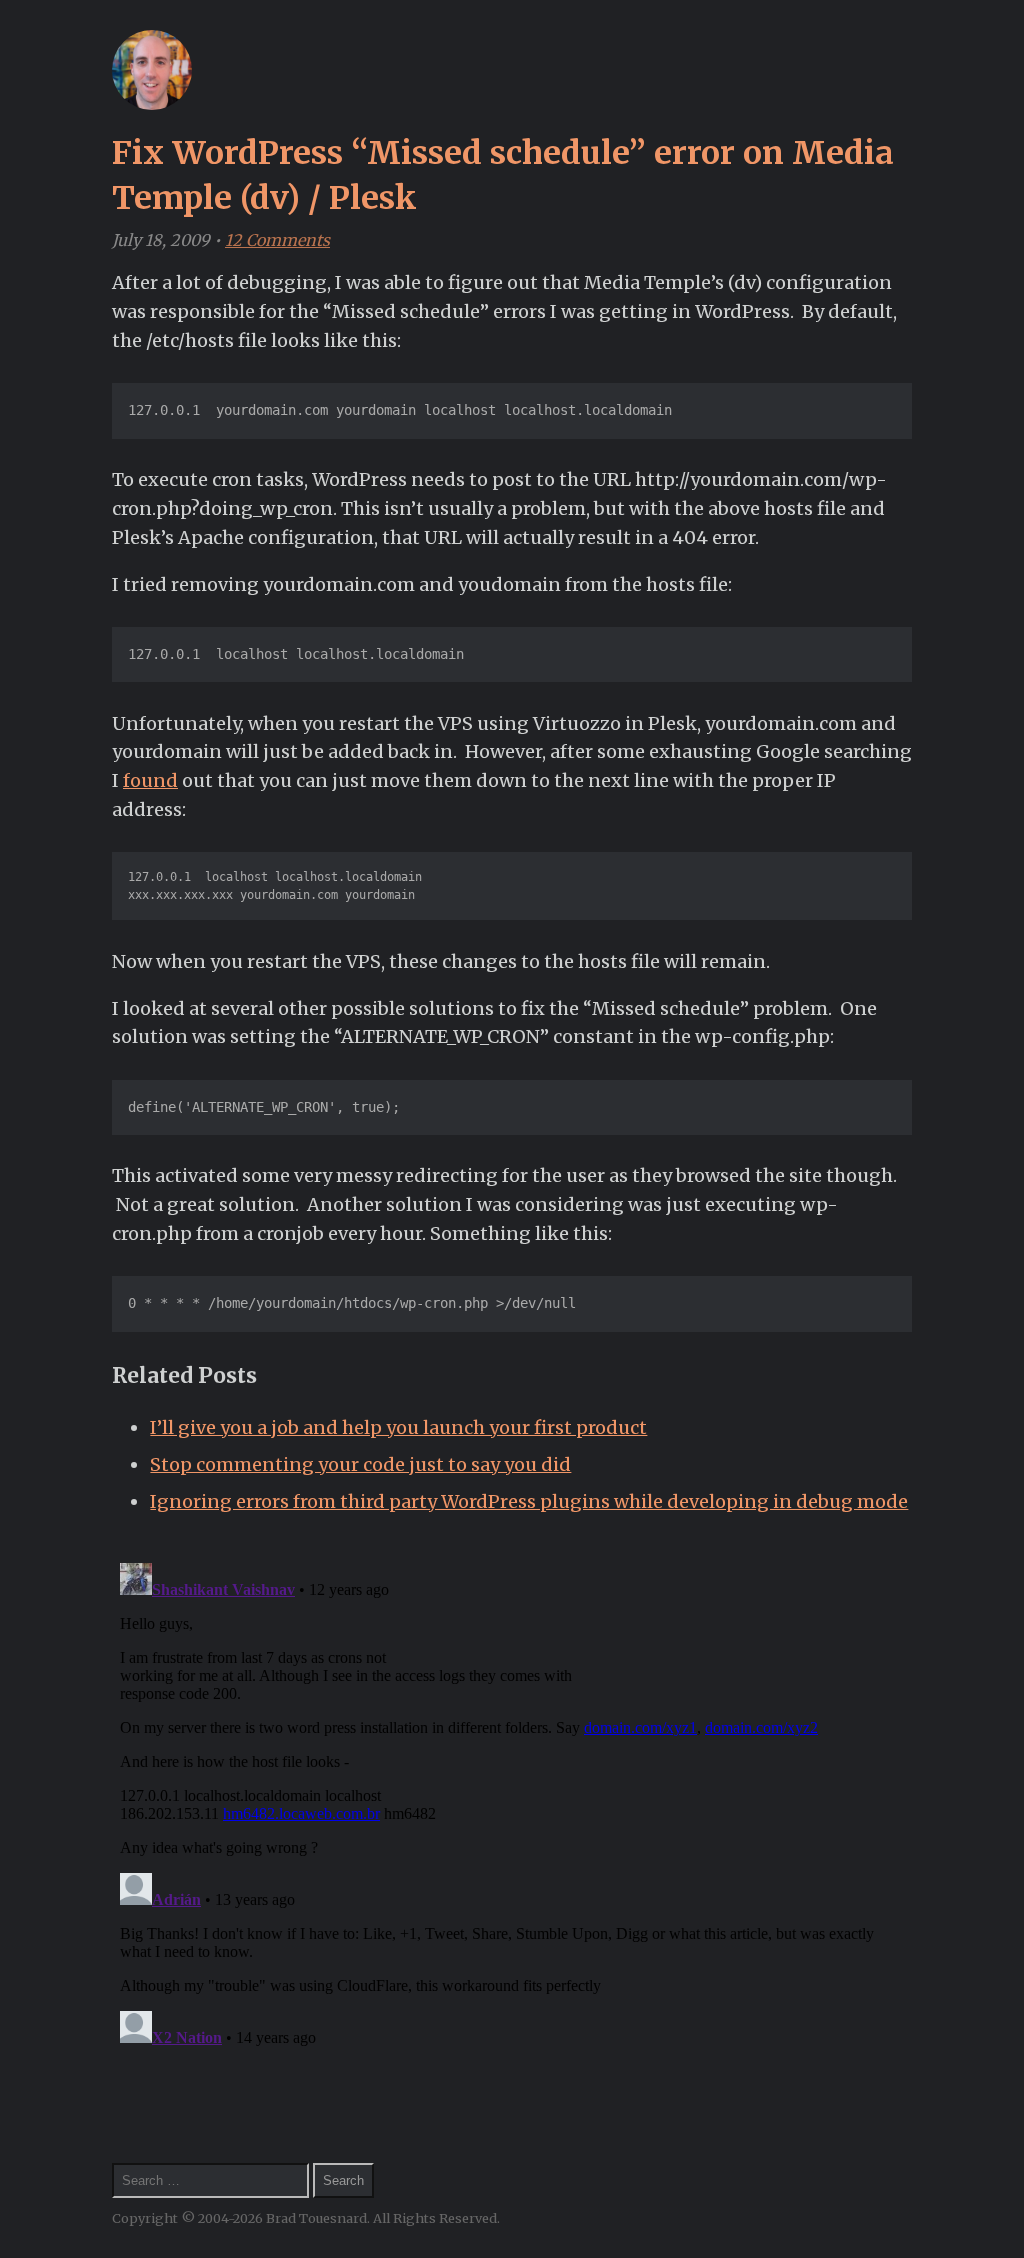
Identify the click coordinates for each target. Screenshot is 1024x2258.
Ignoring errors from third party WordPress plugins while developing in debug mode (529, 1501)
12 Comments (277, 240)
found (150, 780)
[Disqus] (512, 1805)
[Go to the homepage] (152, 104)
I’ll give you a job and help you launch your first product (398, 1427)
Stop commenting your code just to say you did (360, 1464)
